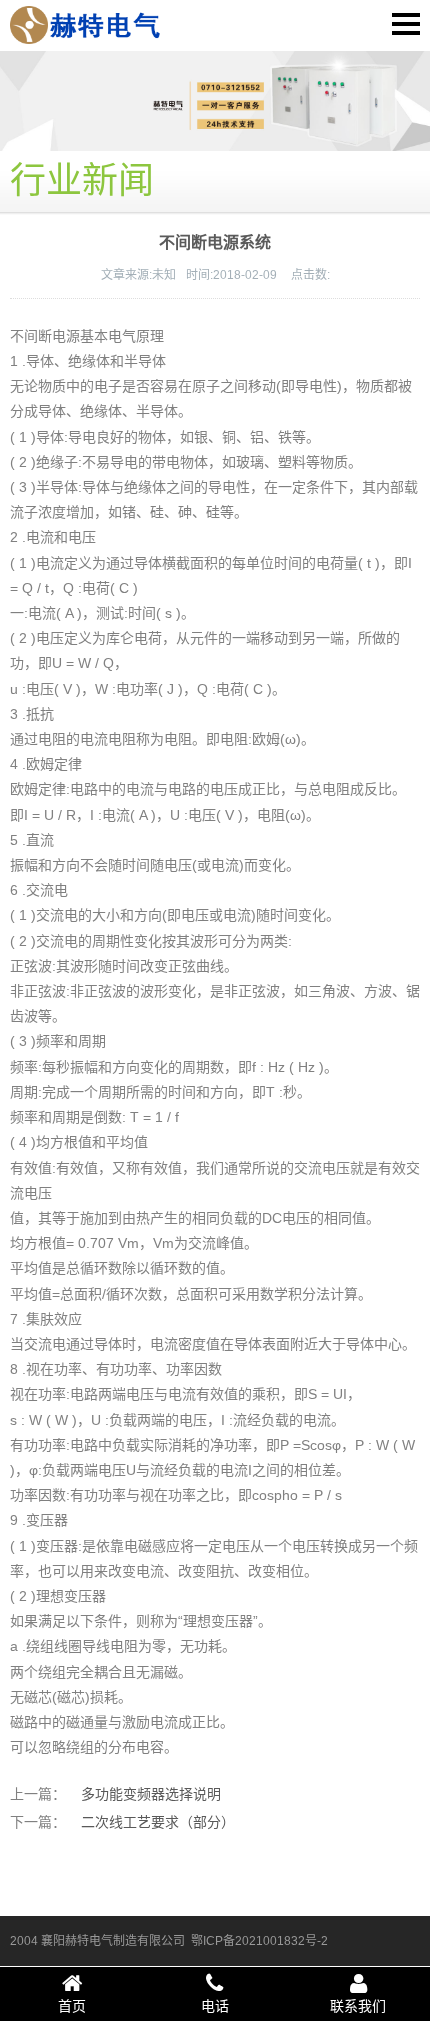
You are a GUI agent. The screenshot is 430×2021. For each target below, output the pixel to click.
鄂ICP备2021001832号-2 (259, 1941)
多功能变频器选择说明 (151, 1794)
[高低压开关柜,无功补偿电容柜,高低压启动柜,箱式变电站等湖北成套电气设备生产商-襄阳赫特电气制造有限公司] (85, 24)
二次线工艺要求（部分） (158, 1822)
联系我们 (358, 2006)
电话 (215, 2006)
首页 (72, 2006)
